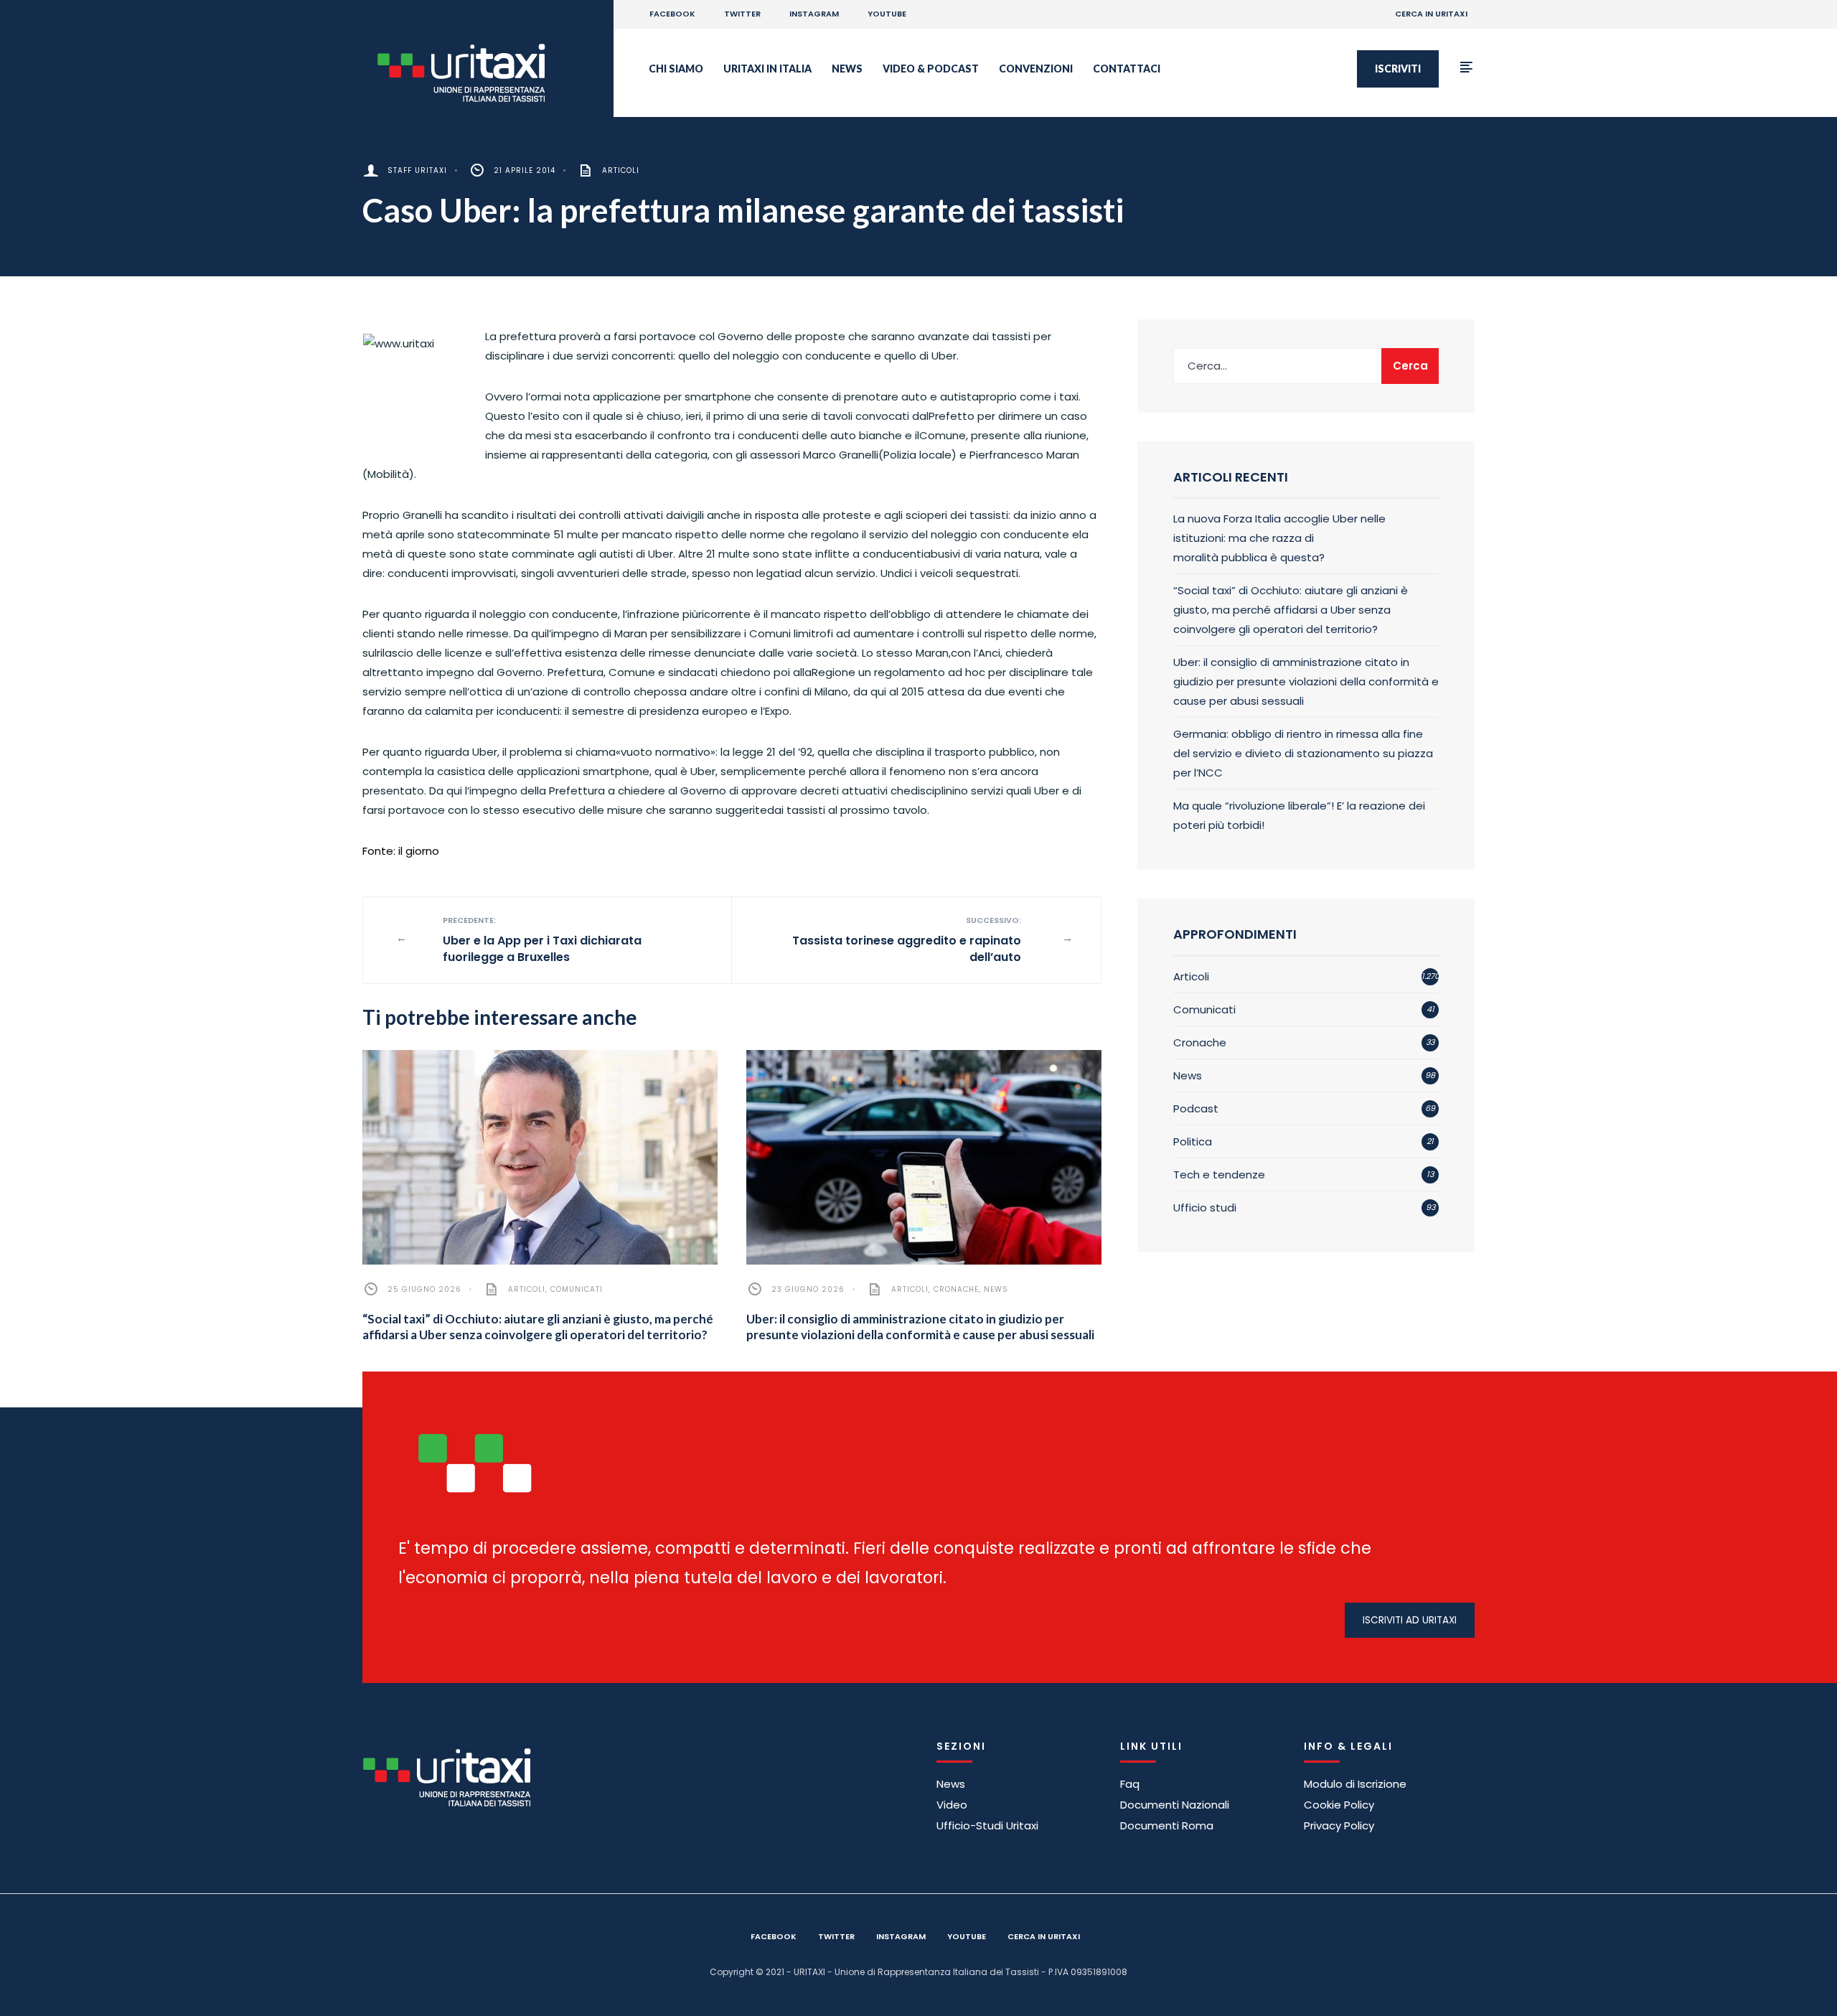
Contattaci (1127, 69)
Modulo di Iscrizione (1355, 1784)
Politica (1193, 1141)
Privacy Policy (1339, 1825)
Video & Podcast (931, 69)
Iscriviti (1398, 69)
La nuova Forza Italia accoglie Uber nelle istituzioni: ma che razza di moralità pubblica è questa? (1279, 538)
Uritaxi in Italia (767, 69)
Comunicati (577, 1289)
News (847, 69)
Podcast (1196, 1108)
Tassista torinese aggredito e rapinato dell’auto (907, 940)
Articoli (621, 170)
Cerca (1410, 366)
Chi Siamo (676, 69)
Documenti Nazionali (1175, 1805)
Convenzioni (1036, 69)
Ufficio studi (1205, 1208)
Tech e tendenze (1219, 1175)
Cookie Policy (1339, 1805)
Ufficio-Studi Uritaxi (987, 1825)
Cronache (956, 1289)
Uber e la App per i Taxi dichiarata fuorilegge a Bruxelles (542, 940)
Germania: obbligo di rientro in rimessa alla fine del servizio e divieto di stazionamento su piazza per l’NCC (1303, 753)
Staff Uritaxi (417, 170)
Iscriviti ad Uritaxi (1410, 1620)
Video (952, 1805)
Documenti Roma (1167, 1825)
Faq (1130, 1784)
